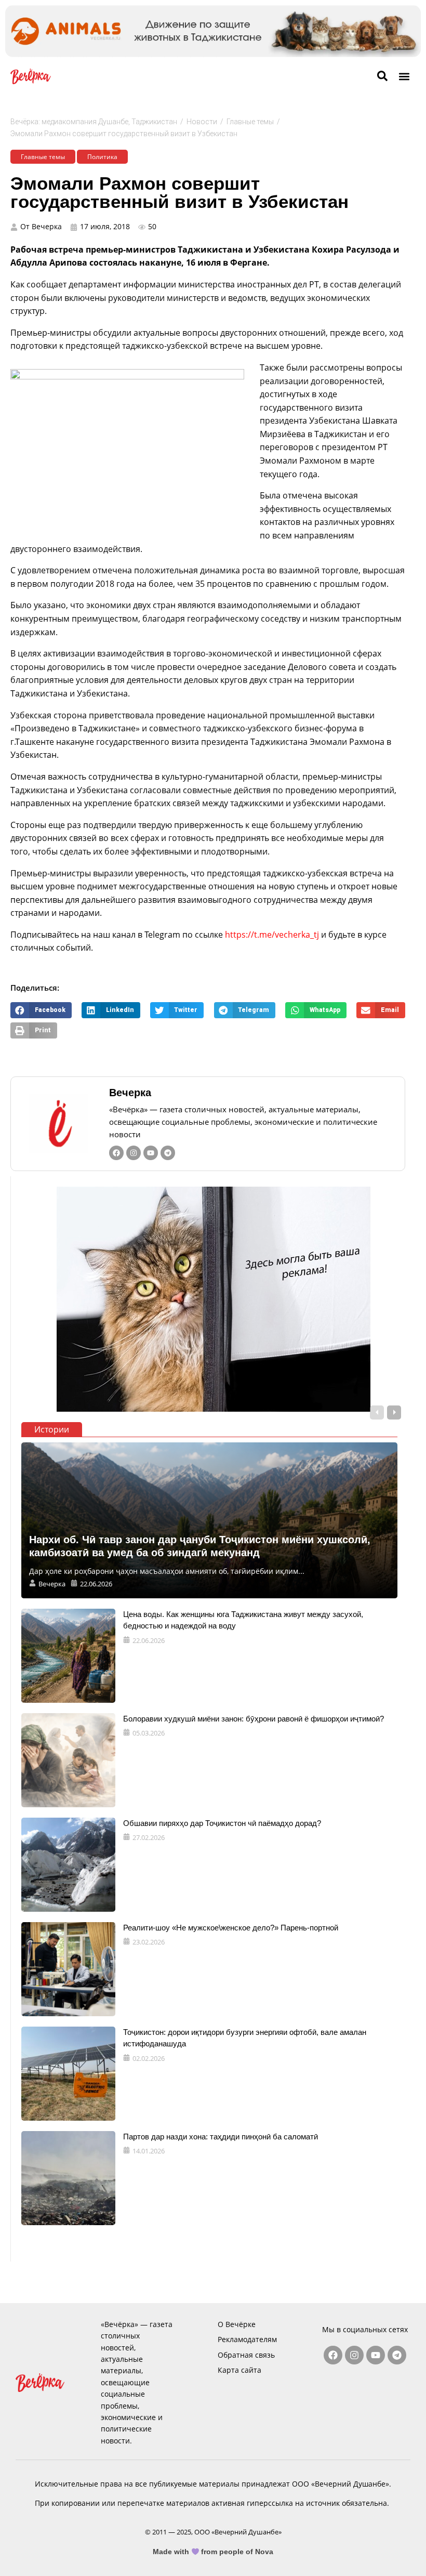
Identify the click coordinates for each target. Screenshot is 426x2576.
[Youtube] (151, 1153)
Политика (102, 157)
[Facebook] (116, 1153)
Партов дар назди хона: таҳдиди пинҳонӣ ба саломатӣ (221, 2137)
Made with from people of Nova (213, 2552)
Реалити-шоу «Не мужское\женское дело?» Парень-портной (231, 1928)
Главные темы (250, 122)
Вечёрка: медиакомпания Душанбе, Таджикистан (94, 122)
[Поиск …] (382, 76)
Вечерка (130, 1093)
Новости (202, 122)
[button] (404, 76)
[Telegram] (168, 1153)
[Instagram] (134, 1153)
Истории (52, 1429)
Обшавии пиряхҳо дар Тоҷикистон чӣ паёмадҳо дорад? (222, 1823)
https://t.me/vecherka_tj (272, 935)
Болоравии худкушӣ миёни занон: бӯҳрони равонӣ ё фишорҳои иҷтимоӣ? (254, 1719)
